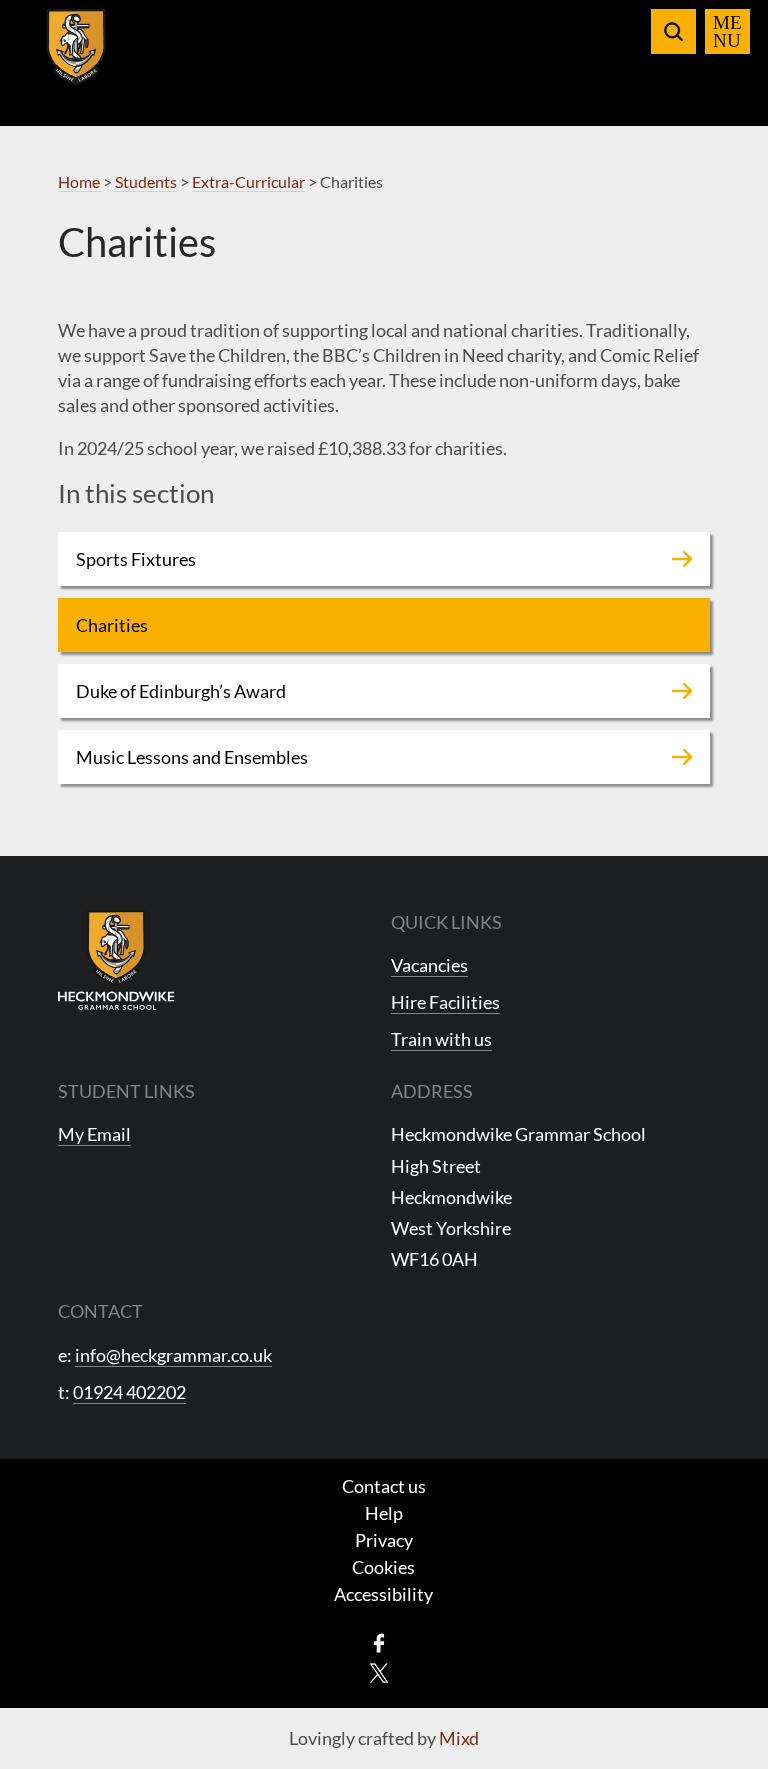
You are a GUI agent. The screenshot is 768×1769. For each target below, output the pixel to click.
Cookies (383, 1567)
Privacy (384, 1540)
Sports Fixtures (136, 559)
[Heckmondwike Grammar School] (76, 59)
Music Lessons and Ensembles (192, 757)
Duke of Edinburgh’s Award (181, 691)
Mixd (459, 1738)
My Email (94, 1134)
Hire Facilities (445, 1002)
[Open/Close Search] (673, 31)
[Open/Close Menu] (727, 31)
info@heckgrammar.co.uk (173, 1355)
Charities (112, 625)
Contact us (384, 1486)
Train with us (441, 1039)
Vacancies (429, 965)
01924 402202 (129, 1392)
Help (384, 1513)
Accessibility (383, 1594)
